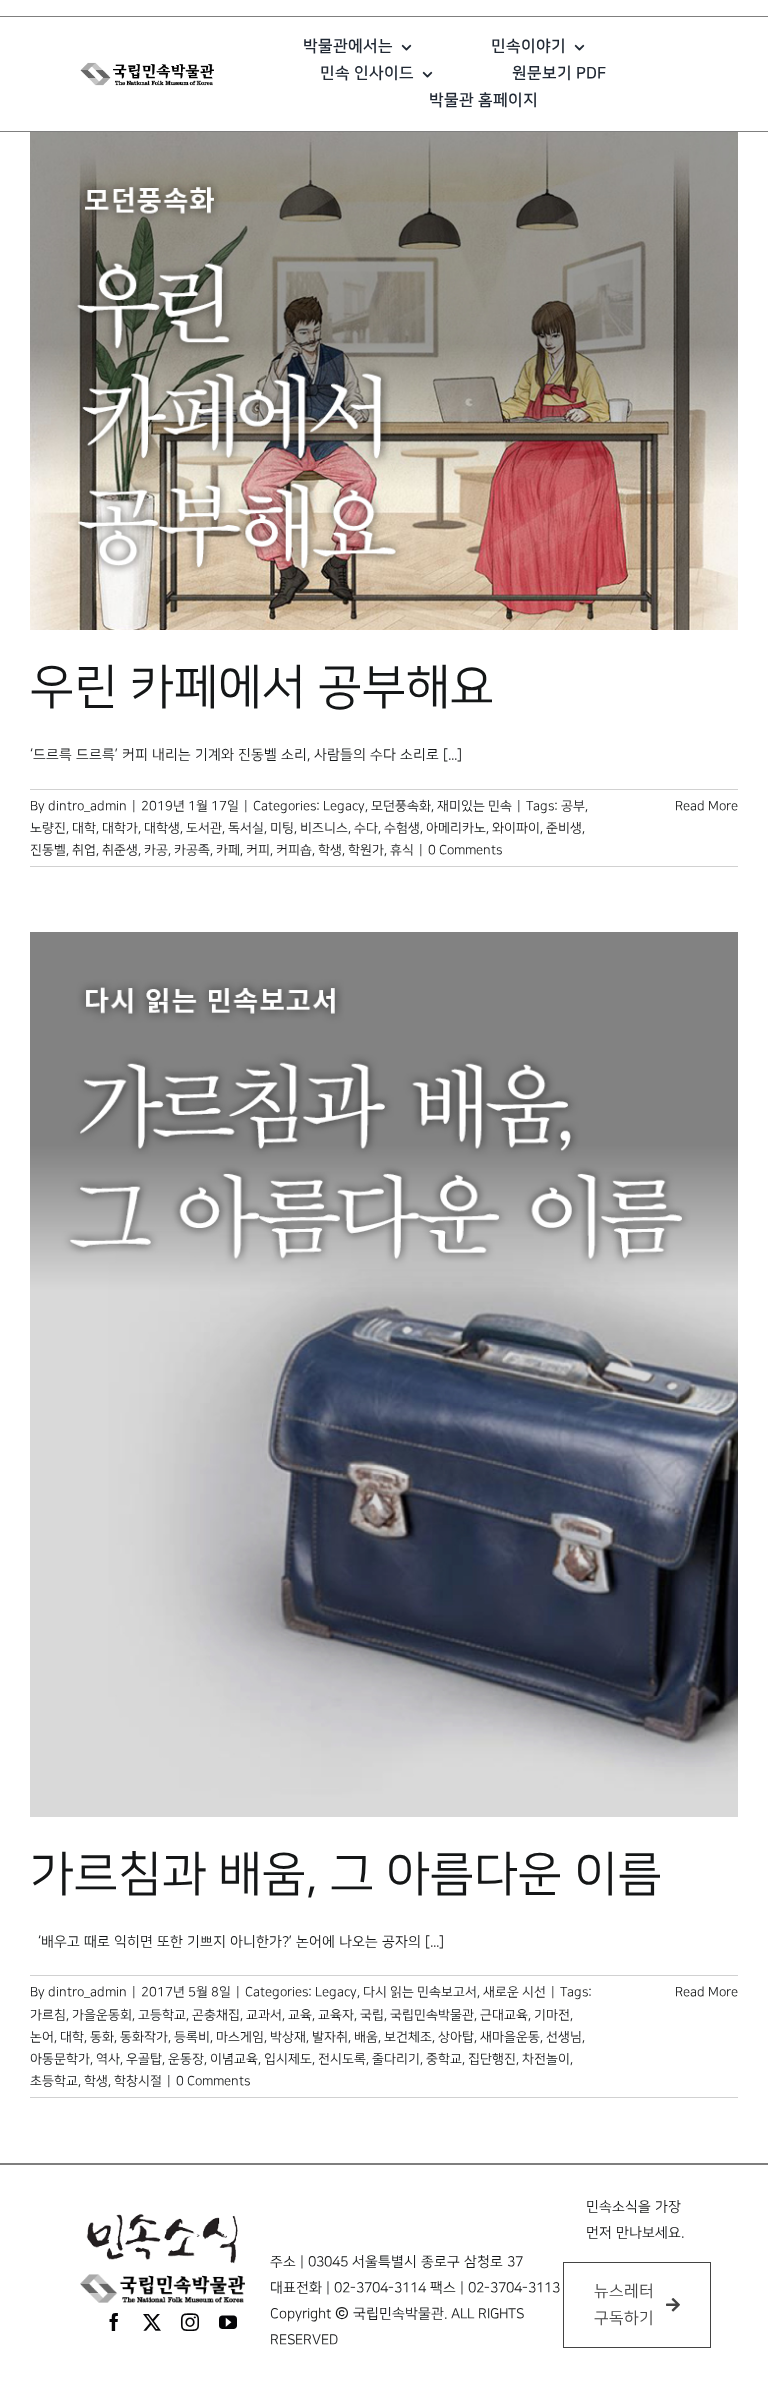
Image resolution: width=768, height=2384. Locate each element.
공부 (573, 806)
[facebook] (114, 2322)
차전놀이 (546, 2059)
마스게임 (240, 2037)
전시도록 (342, 2059)
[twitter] (152, 2322)
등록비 (192, 2037)
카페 (228, 850)
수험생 (402, 828)
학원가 (366, 850)
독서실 (246, 828)
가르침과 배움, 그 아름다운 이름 (346, 1875)
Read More (706, 806)
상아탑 (456, 2037)
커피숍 (294, 850)
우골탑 (144, 2059)
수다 (366, 828)
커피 (258, 850)
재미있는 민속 (474, 806)
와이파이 (516, 828)
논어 (42, 2037)
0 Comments (465, 850)
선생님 (564, 2037)
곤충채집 (216, 2015)
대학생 (162, 828)
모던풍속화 (401, 806)
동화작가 (144, 2037)
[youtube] (228, 2322)
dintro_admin (87, 806)
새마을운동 (510, 2037)
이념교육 (234, 2059)
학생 (330, 850)
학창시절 (138, 2081)
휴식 (402, 850)
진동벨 (48, 850)
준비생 (564, 828)
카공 (156, 850)
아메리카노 (456, 828)
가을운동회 (102, 2015)
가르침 (48, 2015)
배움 (366, 2037)
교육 (300, 2015)
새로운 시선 (514, 1992)
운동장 (186, 2059)
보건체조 (408, 2037)
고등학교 (162, 2015)
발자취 (330, 2037)
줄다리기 (396, 2059)
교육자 (336, 2015)
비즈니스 (324, 828)
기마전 (552, 2015)
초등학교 (54, 2081)
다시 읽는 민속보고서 (420, 1992)
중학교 (444, 2059)
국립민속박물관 (432, 2015)
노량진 (48, 828)
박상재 (288, 2037)
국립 (372, 2015)
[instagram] (190, 2322)
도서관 (204, 828)
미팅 (282, 828)
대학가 (120, 828)
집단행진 (492, 2059)
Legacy (344, 806)
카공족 (192, 850)
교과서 (264, 2015)
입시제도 (288, 2059)
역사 (108, 2059)
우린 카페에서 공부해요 (262, 688)
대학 (84, 828)
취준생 (120, 850)
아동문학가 (60, 2059)
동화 (102, 2037)
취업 (84, 850)
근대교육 (504, 2015)
